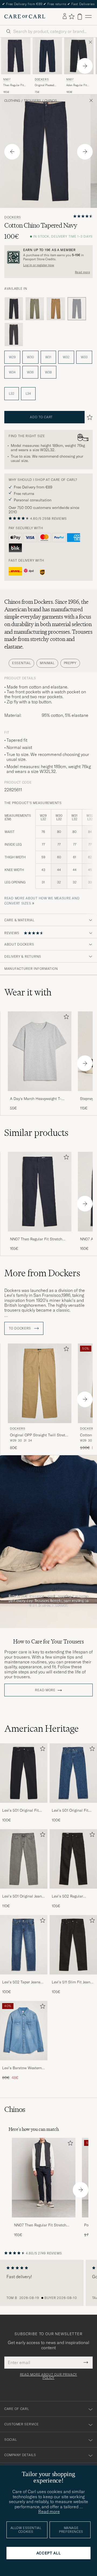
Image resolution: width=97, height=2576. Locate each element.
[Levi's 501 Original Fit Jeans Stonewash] (73, 1806)
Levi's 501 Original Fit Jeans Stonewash (70, 1811)
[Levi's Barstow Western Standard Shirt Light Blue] (24, 2064)
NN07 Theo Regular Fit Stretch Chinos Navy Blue (36, 1239)
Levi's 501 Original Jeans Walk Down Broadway (23, 1896)
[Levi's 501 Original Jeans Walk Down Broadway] (24, 1892)
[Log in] (65, 16)
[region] (48, 2283)
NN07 (7, 80)
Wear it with (28, 992)
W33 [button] (84, 357)
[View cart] (80, 17)
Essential (21, 663)
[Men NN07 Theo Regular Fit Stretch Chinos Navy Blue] (44, 2178)
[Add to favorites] (65, 1018)
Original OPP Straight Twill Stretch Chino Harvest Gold (40, 1435)
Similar (36, 1133)
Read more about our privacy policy (48, 2376)
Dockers (42, 80)
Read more (82, 272)
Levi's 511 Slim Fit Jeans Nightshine (72, 1982)
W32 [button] (66, 357)
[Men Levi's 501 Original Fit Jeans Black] (24, 1773)
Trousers (32, 101)
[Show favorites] (72, 16)
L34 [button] (28, 394)
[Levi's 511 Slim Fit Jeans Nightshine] (73, 1978)
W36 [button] (30, 372)
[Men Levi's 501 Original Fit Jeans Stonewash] (73, 1773)
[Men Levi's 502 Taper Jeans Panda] (24, 1945)
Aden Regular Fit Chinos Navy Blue (77, 85)
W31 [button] (48, 357)
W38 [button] (48, 372)
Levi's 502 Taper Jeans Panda (21, 1982)
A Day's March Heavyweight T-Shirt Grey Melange (36, 1099)
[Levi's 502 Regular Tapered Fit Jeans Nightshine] (73, 1892)
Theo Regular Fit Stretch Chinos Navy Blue (16, 85)
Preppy (70, 663)
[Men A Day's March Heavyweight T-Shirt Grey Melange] (40, 1051)
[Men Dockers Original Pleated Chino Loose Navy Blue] (47, 56)
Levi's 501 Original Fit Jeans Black (20, 1811)
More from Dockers (42, 1273)
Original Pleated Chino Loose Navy (46, 85)
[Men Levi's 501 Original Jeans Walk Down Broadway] (24, 1859)
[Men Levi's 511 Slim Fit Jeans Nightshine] (73, 1945)
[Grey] (14, 335)
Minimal (47, 663)
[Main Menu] (88, 17)
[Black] (14, 309)
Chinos (51, 101)
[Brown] (56, 309)
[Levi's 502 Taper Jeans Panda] (24, 1978)
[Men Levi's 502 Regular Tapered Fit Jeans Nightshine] (73, 1859)
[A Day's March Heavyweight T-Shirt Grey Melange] (40, 1095)
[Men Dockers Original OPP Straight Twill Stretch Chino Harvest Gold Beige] (40, 1383)
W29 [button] (12, 357)
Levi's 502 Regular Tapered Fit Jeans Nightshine (67, 1896)
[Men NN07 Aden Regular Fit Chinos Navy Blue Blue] (79, 56)
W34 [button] (12, 372)
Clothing (12, 101)
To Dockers (20, 1328)
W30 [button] (30, 357)
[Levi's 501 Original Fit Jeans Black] (24, 1806)
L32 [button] (12, 394)
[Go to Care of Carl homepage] (25, 16)
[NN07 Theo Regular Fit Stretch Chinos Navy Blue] (40, 1235)
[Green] (35, 309)
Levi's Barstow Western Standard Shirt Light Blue (22, 2068)
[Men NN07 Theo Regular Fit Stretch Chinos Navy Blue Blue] (16, 56)
